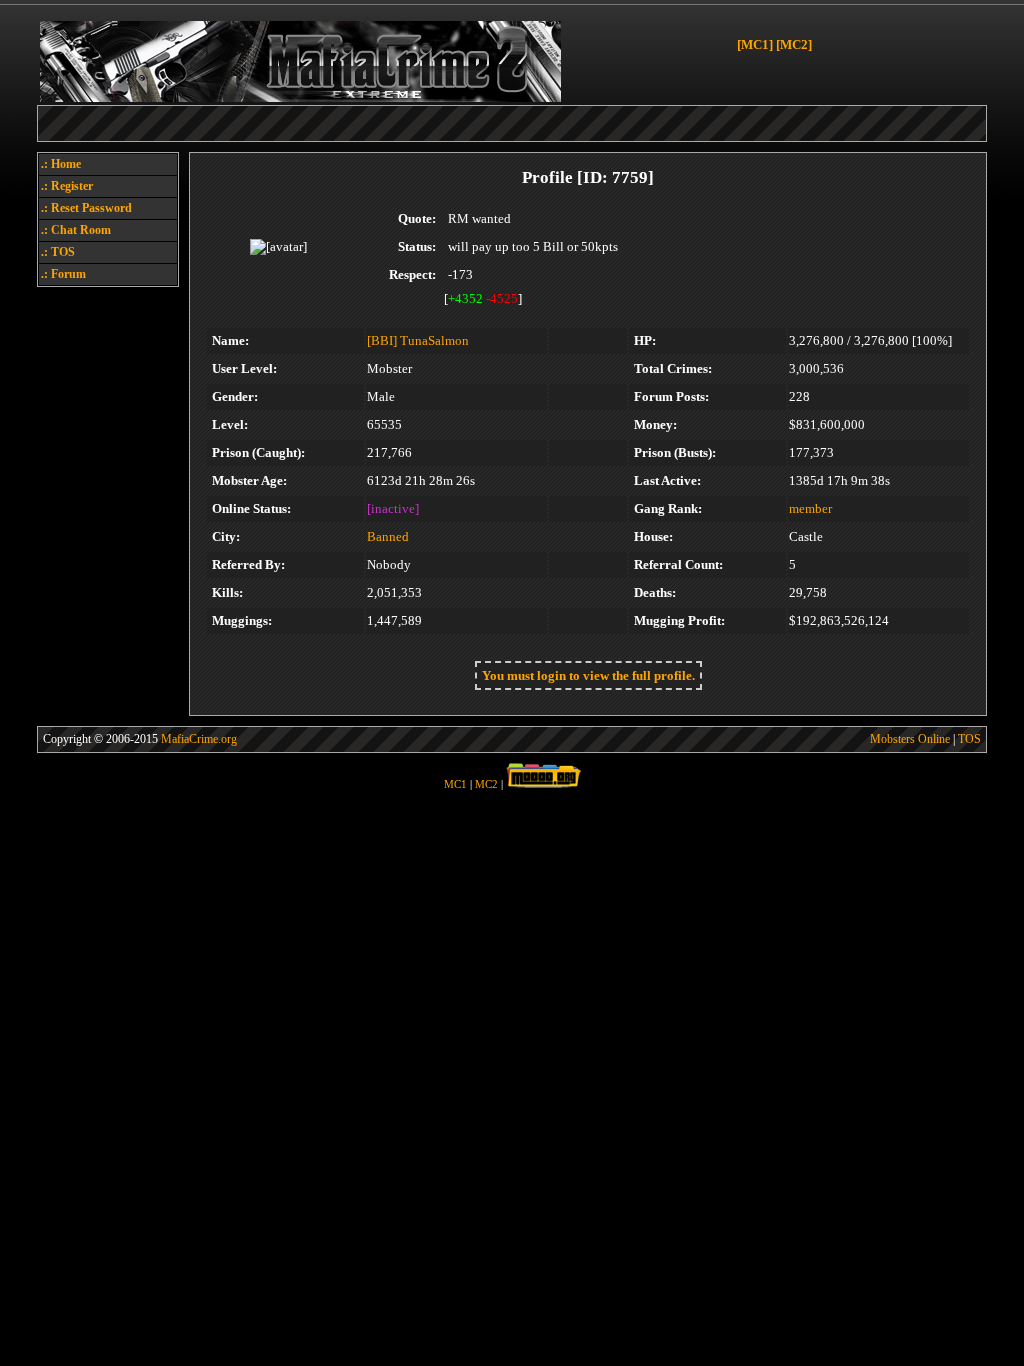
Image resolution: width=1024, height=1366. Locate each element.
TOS (969, 739)
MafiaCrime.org (199, 739)
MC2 (486, 784)
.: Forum (63, 274)
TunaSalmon (434, 340)
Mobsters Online (910, 739)
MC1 (455, 784)
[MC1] (755, 44)
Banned (388, 536)
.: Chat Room (76, 230)
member (810, 508)
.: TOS (58, 252)
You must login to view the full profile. (588, 675)
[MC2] (794, 44)
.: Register (67, 186)
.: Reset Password (86, 208)
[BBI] (382, 340)
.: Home (61, 164)
